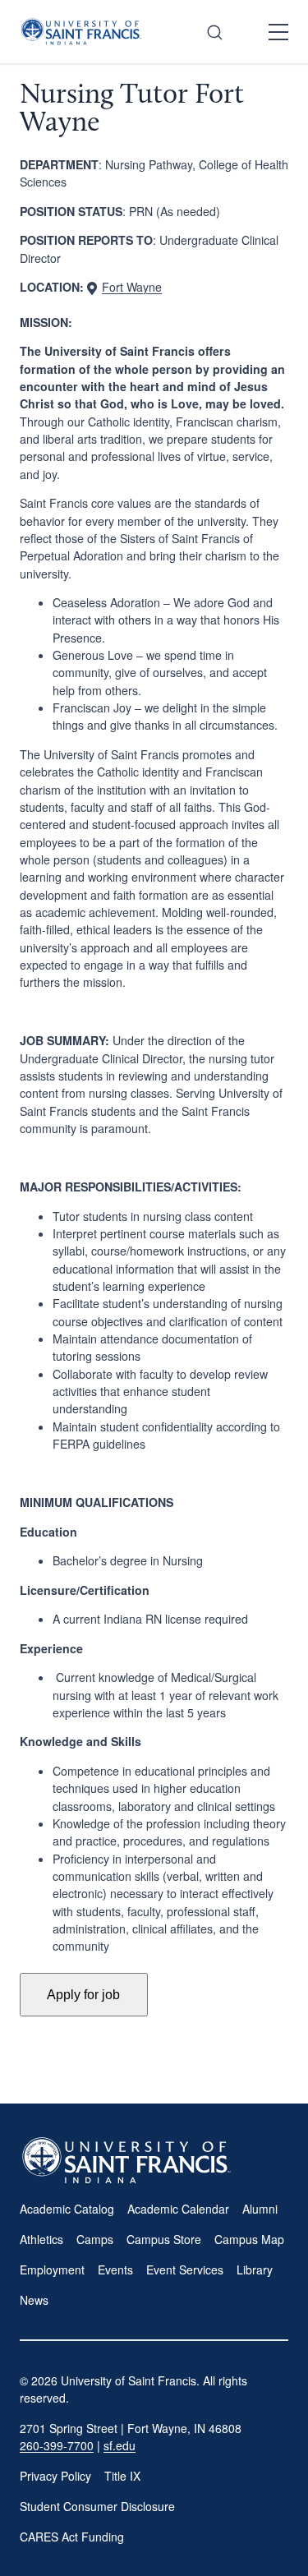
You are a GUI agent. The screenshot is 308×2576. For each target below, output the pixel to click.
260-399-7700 (57, 2445)
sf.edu (120, 2445)
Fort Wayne (132, 287)
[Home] (81, 32)
